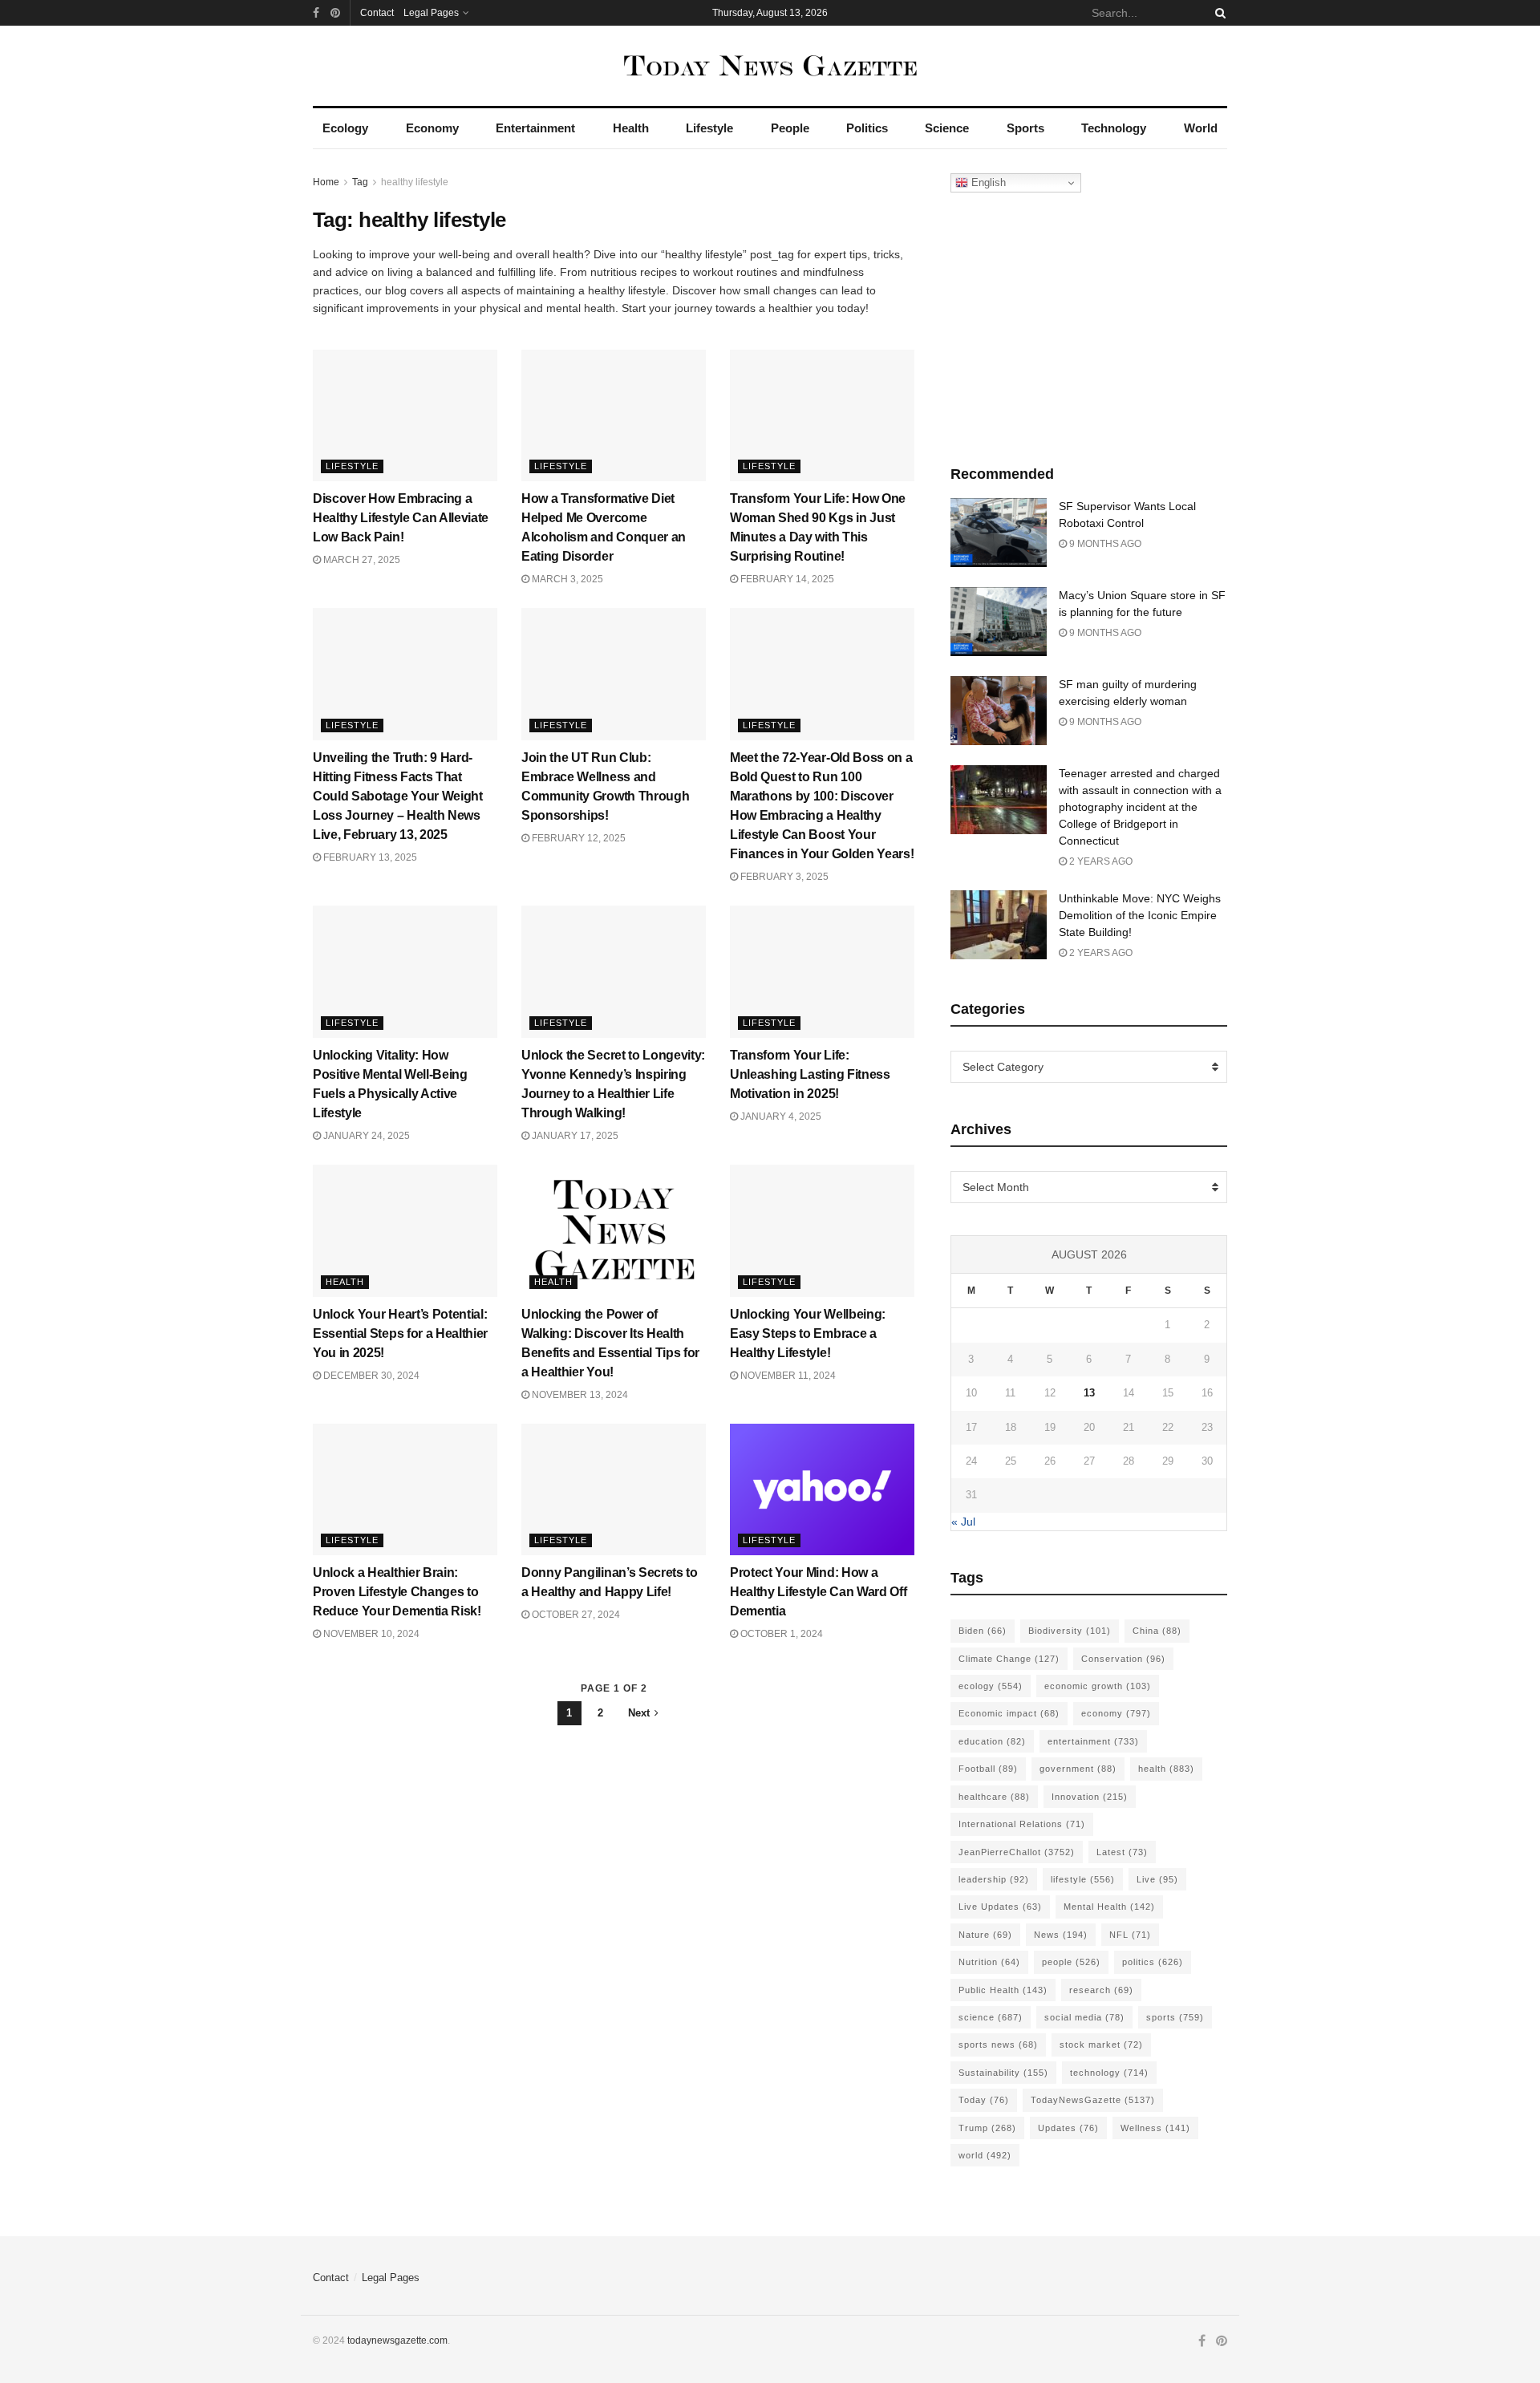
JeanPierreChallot (1017, 1852)
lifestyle (1083, 1879)
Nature (985, 1935)
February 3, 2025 (783, 877)
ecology (991, 1686)
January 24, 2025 (365, 1136)
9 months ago (1104, 544)
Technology (1114, 128)
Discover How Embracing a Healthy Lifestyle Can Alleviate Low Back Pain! (401, 518)
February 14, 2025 (786, 579)
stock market (1101, 2045)
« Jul (963, 1522)
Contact (377, 13)
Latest (1122, 1852)
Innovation (1090, 1797)
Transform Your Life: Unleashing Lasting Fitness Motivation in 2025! (810, 1074)
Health (631, 128)
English (987, 182)
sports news (998, 2045)
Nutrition (989, 1962)
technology (1109, 2073)
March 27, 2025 (361, 560)
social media (1084, 2017)
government (1078, 1769)
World (1201, 128)
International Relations (1022, 1824)
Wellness (1155, 2128)
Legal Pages (431, 13)
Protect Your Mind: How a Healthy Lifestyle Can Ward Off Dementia (818, 1592)
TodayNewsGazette (1093, 2100)
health (1166, 1769)
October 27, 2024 (575, 1615)
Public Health (1003, 1990)
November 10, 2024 (370, 1634)
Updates (1068, 2128)
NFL (1130, 1935)
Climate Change (1009, 1659)
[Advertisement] (1089, 325)
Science (947, 128)
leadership (994, 1879)
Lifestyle (709, 128)
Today (984, 2100)
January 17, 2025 (574, 1136)
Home (326, 182)
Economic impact (1009, 1713)
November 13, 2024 (579, 1395)
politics (1153, 1962)
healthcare (994, 1797)
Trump (987, 2128)
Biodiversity (1070, 1631)
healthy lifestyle (415, 182)
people (1071, 1962)
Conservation (1123, 1659)
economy (1116, 1713)
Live (1157, 1879)
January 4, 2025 (780, 1117)
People (790, 128)
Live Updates (1000, 1907)
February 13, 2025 (369, 857)
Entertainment (535, 128)
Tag (360, 182)
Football (988, 1769)
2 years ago (1100, 861)
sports (1175, 2017)
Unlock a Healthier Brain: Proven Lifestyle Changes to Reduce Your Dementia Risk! (397, 1592)
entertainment (1093, 1741)
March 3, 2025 (566, 579)
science (991, 2017)
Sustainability (1003, 2073)
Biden (983, 1631)
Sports (1025, 128)
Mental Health (1109, 1907)
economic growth (1098, 1686)
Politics (867, 128)
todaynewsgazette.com (397, 2340)
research (1101, 1990)
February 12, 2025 (577, 838)
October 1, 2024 (780, 1634)
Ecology (345, 128)
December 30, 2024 (370, 1376)
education (992, 1741)
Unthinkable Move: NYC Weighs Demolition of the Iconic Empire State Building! (1140, 915)
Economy (432, 128)
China (1157, 1631)
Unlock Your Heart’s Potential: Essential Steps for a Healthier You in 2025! (400, 1333)
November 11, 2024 (787, 1376)
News (1061, 1935)
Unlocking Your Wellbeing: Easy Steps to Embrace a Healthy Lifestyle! (808, 1333)
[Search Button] (1218, 13)
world (985, 2155)
